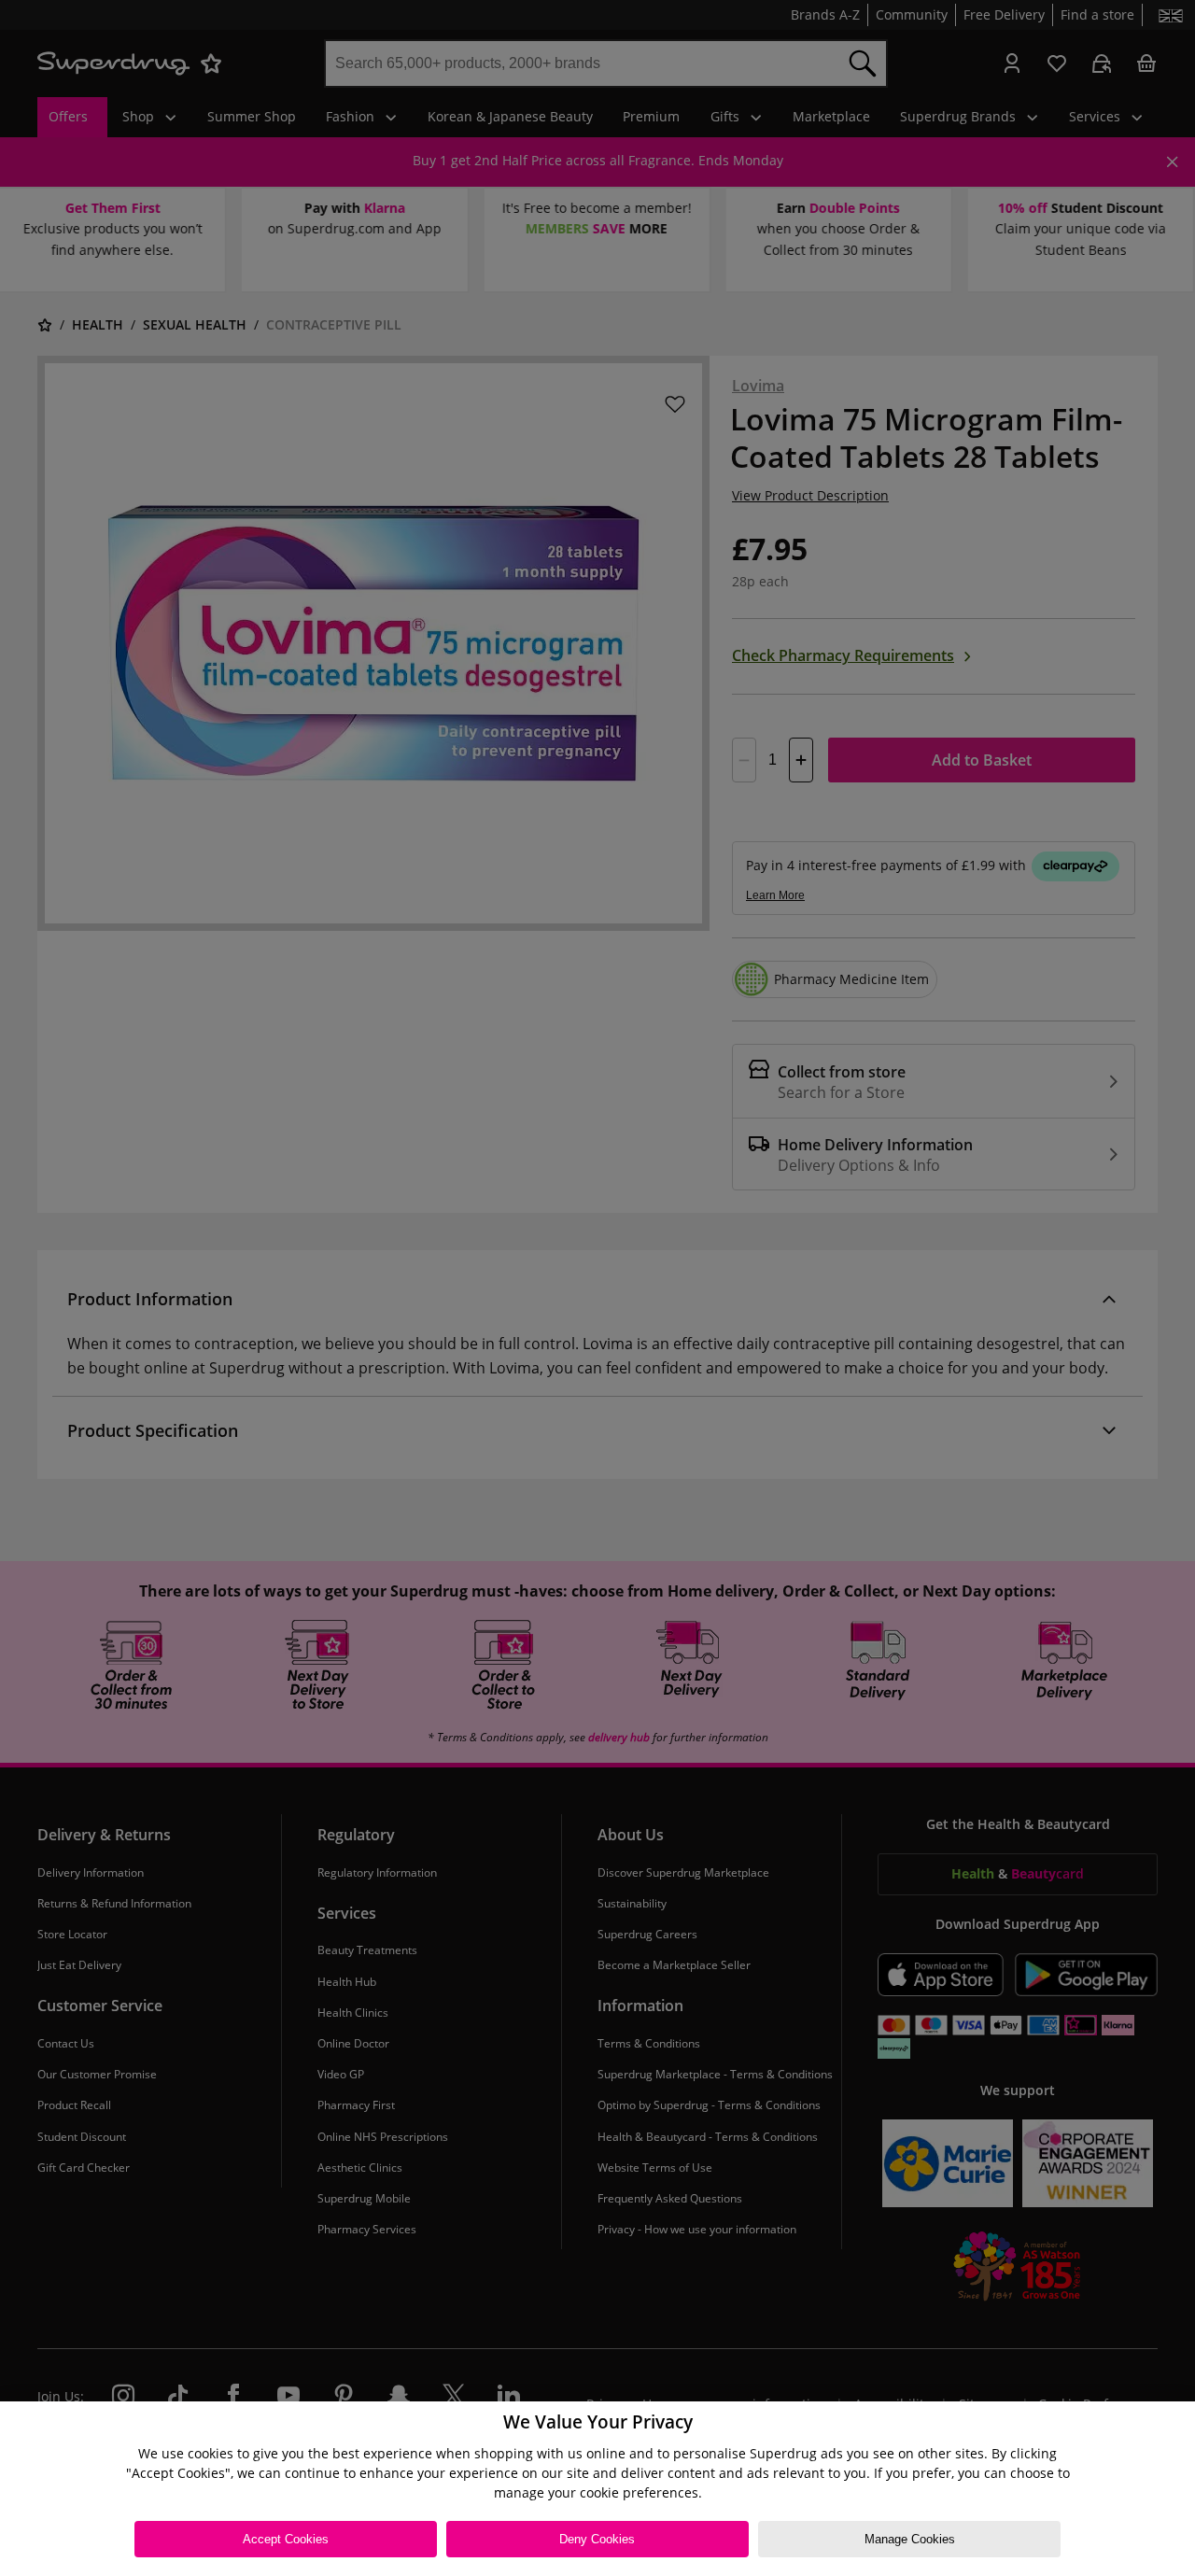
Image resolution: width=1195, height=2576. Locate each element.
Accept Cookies (286, 2539)
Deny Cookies (597, 2539)
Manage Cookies (910, 2539)
